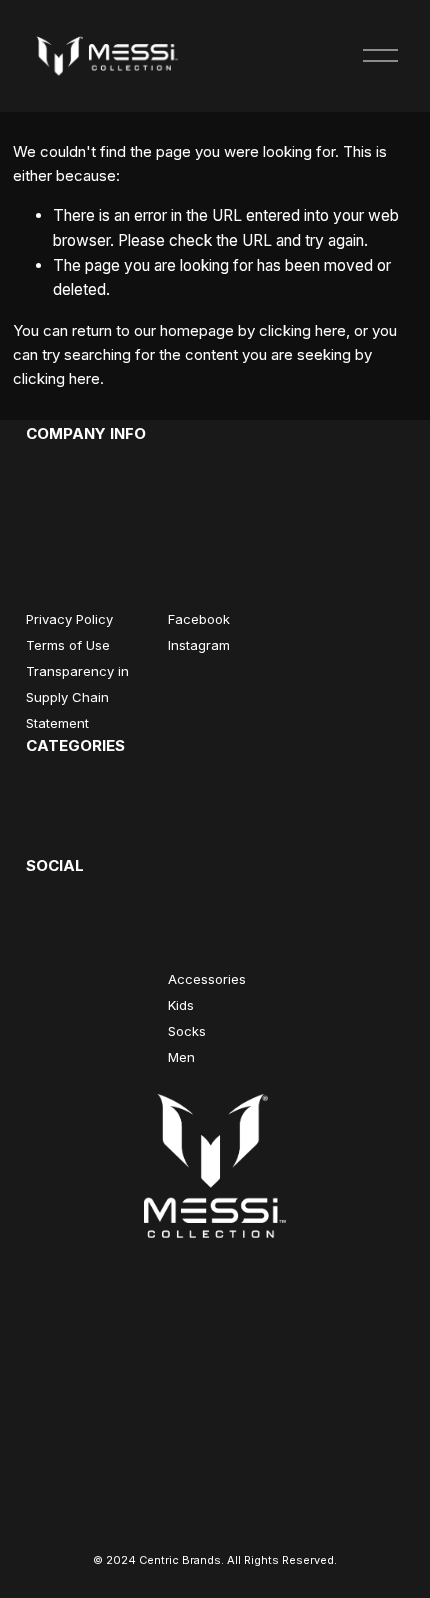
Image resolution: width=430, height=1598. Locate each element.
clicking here (302, 330)
